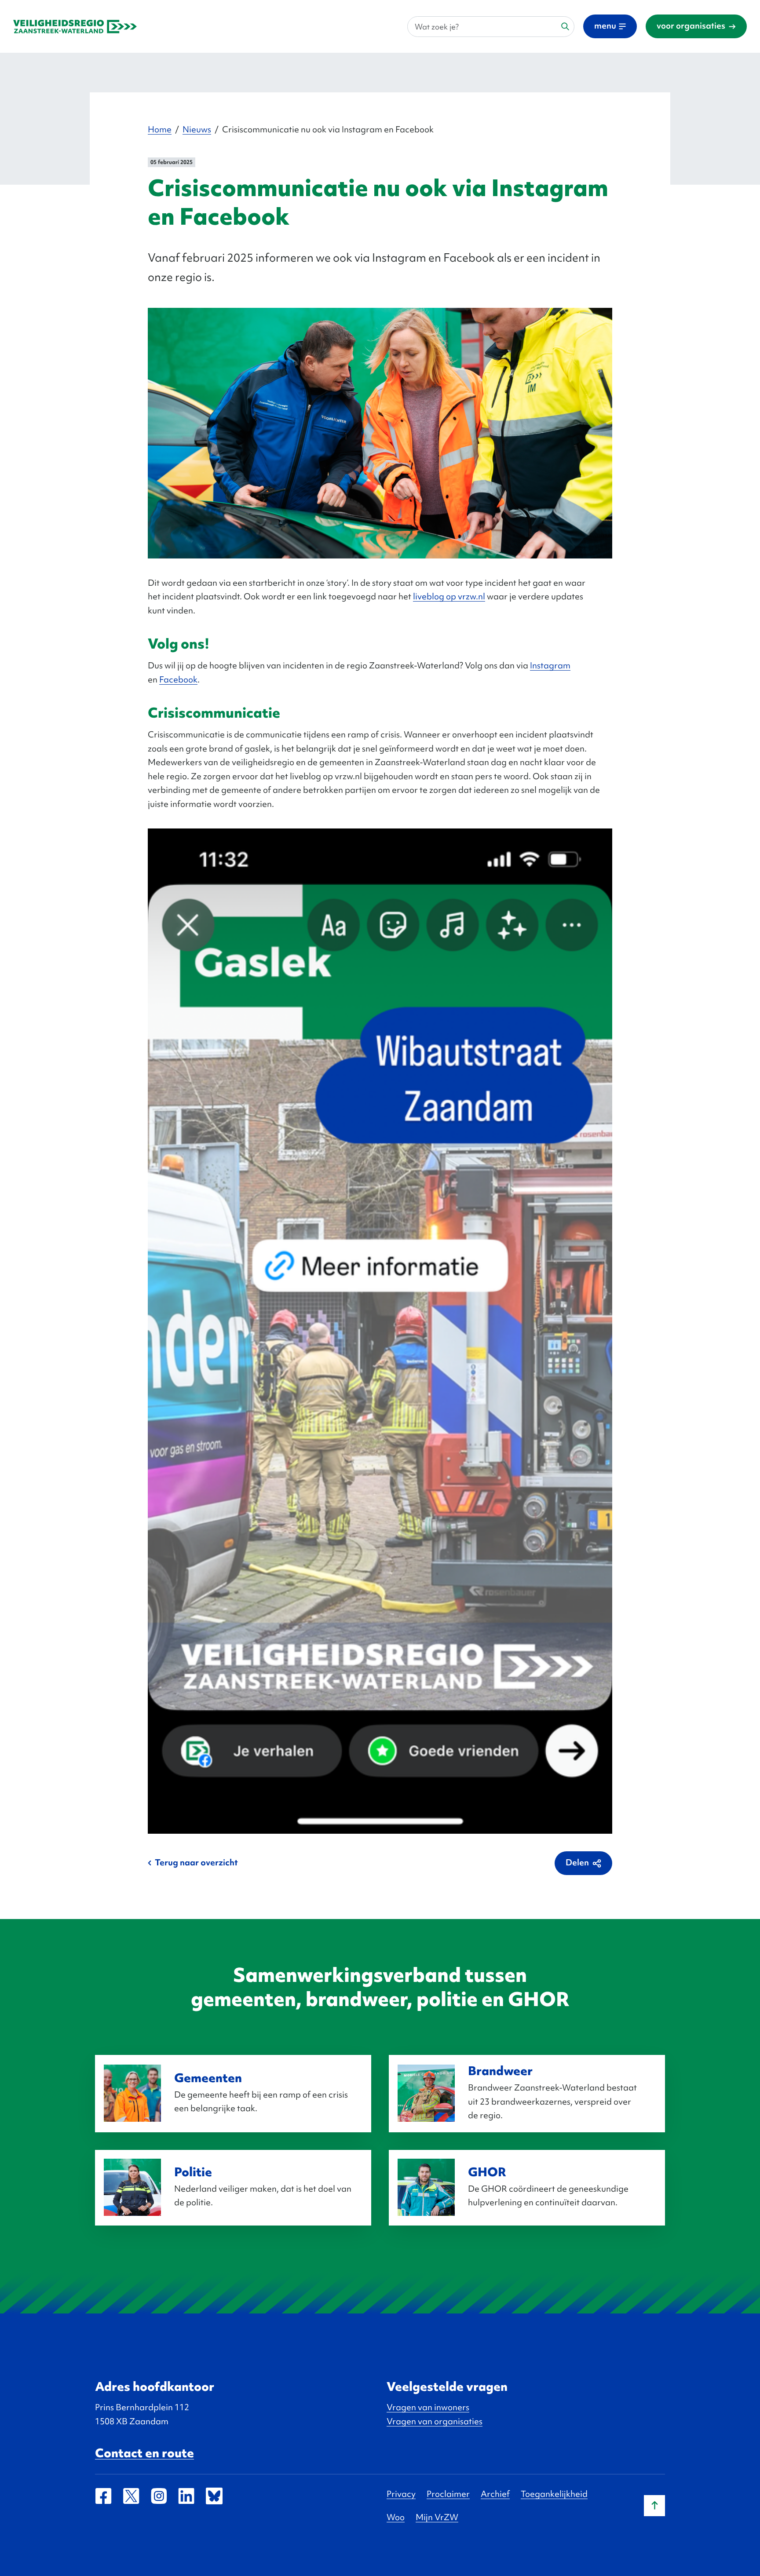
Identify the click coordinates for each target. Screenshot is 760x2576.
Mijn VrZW (437, 2517)
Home (160, 129)
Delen (577, 1862)
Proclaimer (448, 2494)
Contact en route (144, 2453)
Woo (396, 2517)
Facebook (178, 679)
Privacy (401, 2494)
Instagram (550, 665)
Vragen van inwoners (428, 2407)
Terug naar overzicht (196, 1862)
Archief (495, 2494)
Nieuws (197, 129)
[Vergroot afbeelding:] (380, 432)
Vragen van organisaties (435, 2421)
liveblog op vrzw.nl (449, 596)
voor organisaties (691, 26)
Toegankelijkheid (554, 2494)
